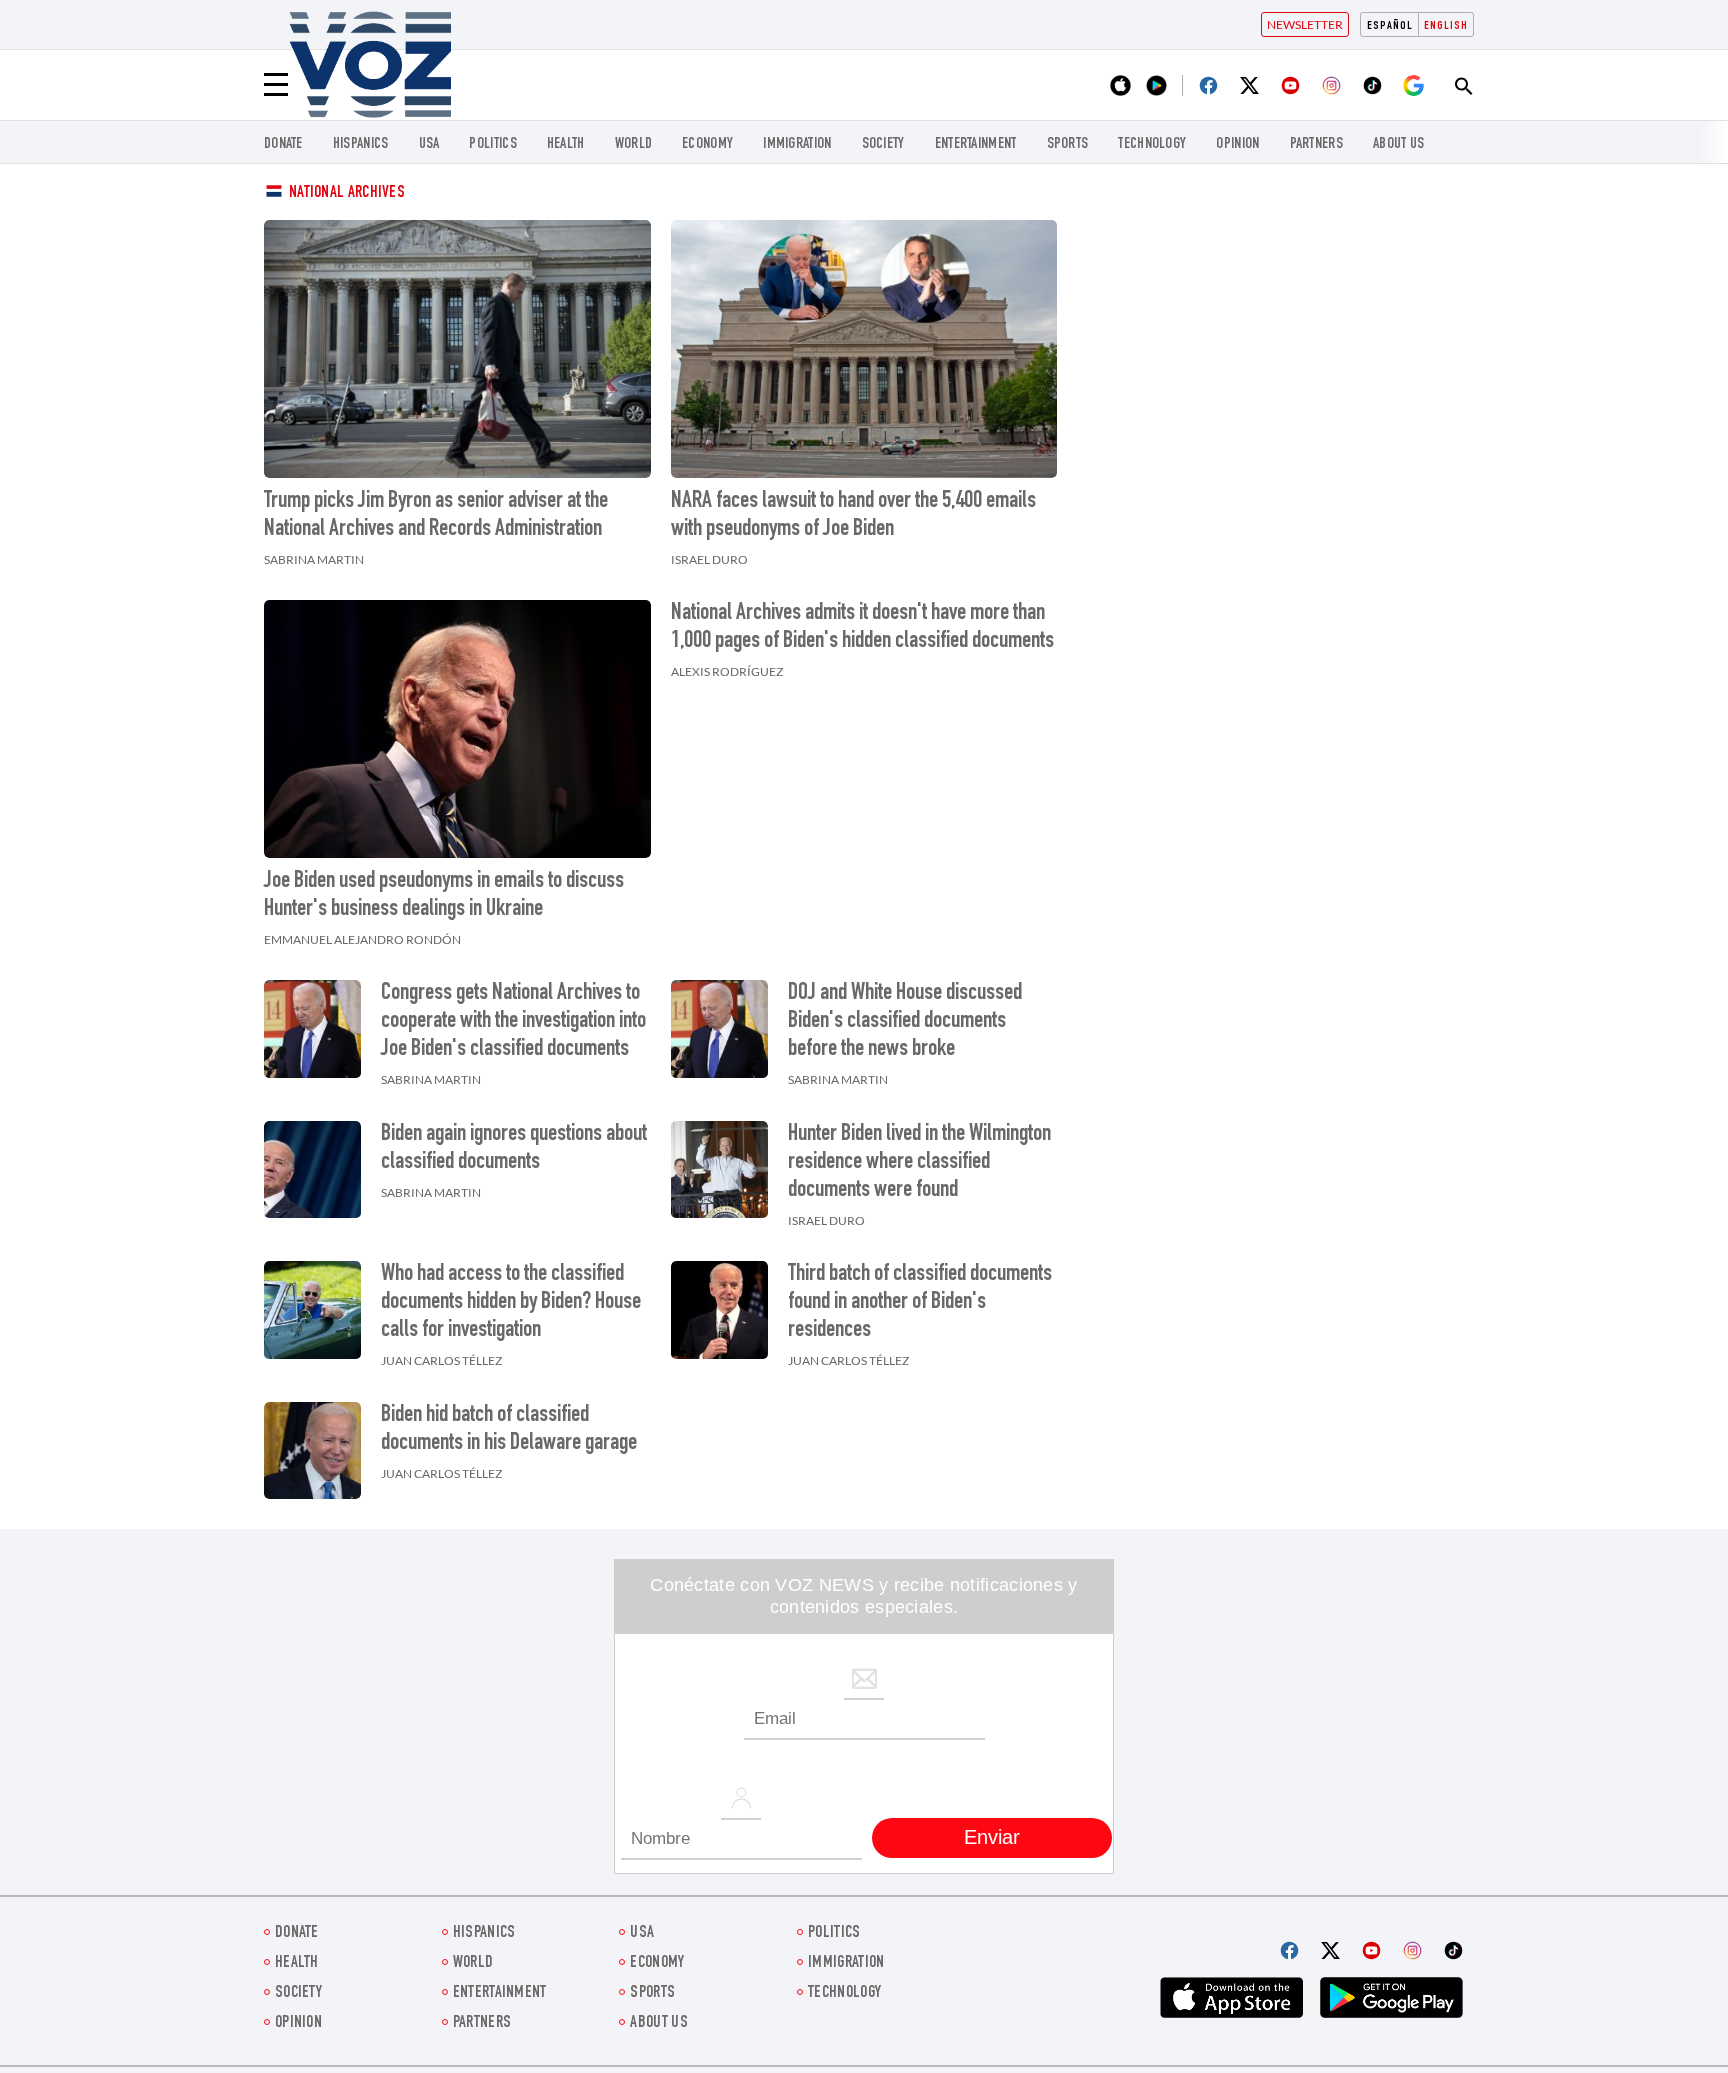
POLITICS (492, 144)
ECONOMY (707, 144)
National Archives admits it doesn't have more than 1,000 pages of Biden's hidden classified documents (862, 628)
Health (566, 144)
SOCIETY (883, 144)
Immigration (797, 144)
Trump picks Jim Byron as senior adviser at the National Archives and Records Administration (436, 516)
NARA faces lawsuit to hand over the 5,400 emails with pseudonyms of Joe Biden (853, 516)
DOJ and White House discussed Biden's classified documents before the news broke (905, 1022)
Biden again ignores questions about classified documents (514, 1149)
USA (429, 144)
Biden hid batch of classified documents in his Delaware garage (509, 1430)
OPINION (1237, 144)
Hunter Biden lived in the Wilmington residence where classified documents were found (919, 1163)
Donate (283, 144)
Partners (1316, 144)
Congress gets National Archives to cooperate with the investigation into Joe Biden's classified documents (513, 1022)
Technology (1152, 144)
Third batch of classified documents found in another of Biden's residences (920, 1303)
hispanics (361, 144)
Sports (1068, 144)
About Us (1398, 144)
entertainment (976, 144)
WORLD (634, 144)
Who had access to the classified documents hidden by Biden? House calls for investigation (511, 1303)
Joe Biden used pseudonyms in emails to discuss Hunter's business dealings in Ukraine (444, 896)
